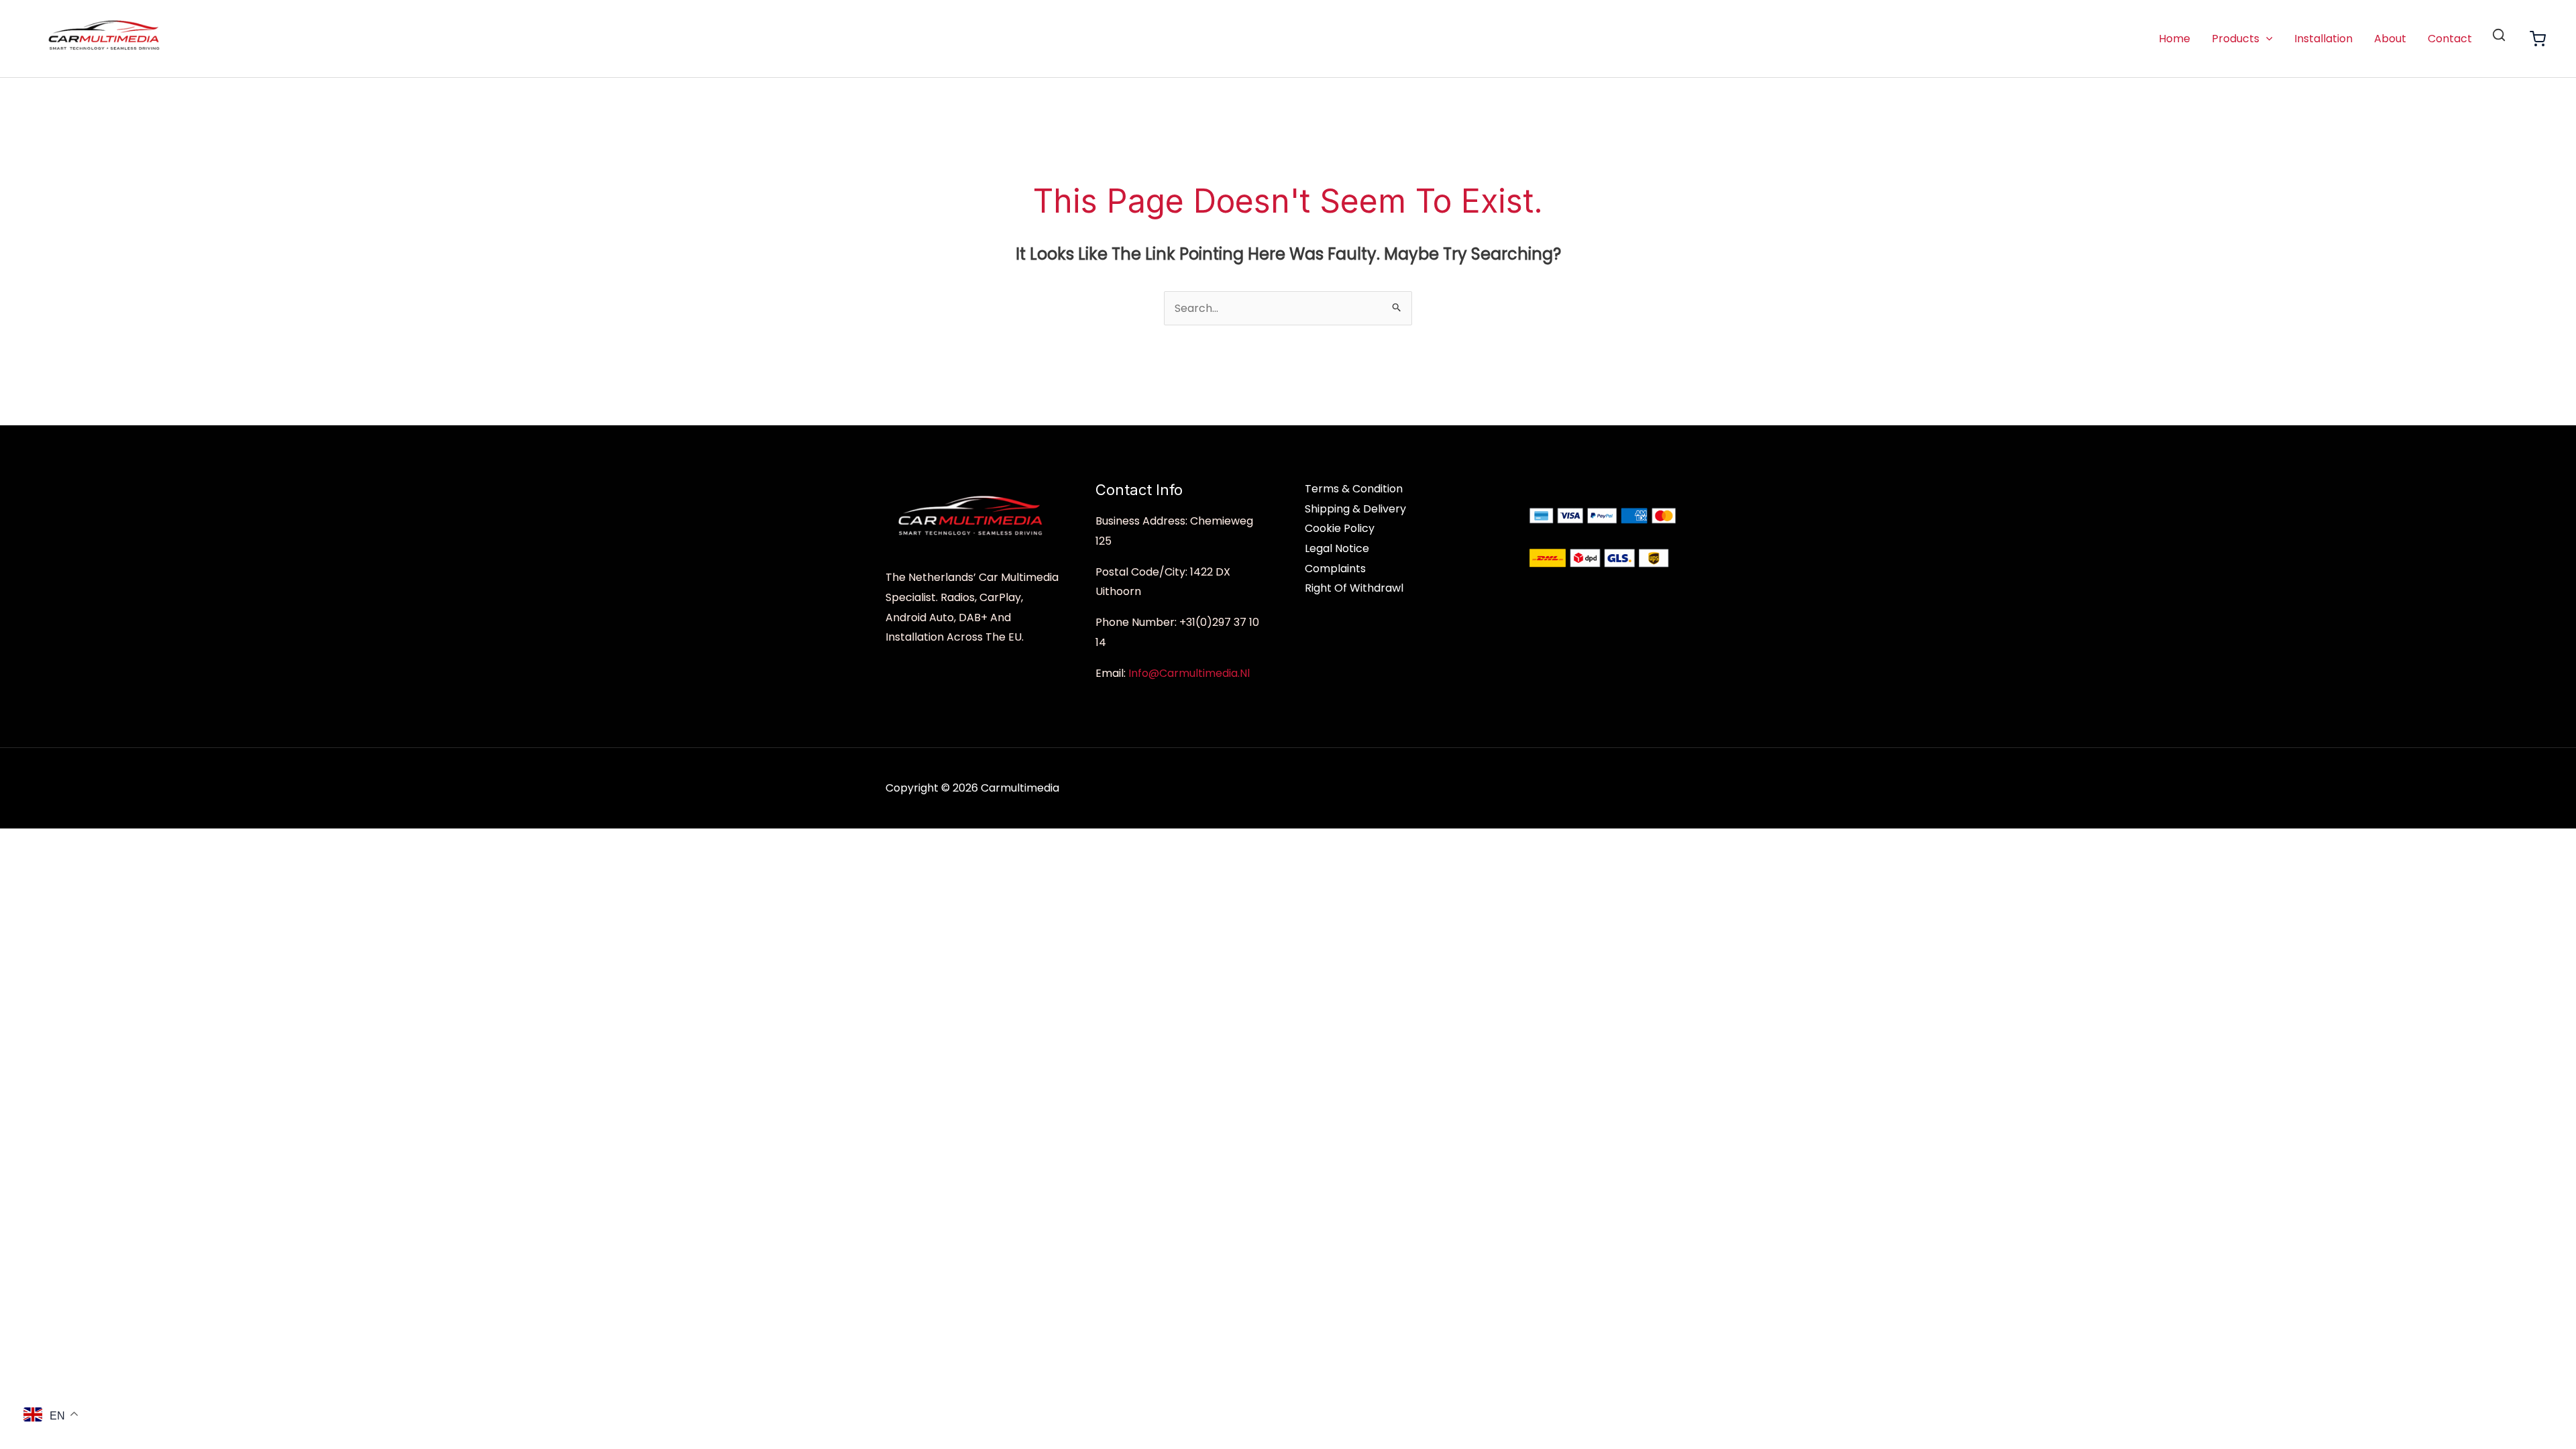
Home (2175, 39)
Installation (2323, 39)
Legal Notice (1337, 548)
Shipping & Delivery (1355, 509)
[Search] (2499, 35)
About (2390, 39)
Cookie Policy (1340, 528)
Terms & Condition (1354, 489)
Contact (2450, 39)
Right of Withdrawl (1354, 588)
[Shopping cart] (2538, 39)
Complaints (1335, 569)
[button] (2266, 39)
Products (2236, 39)
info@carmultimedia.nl (1189, 673)
